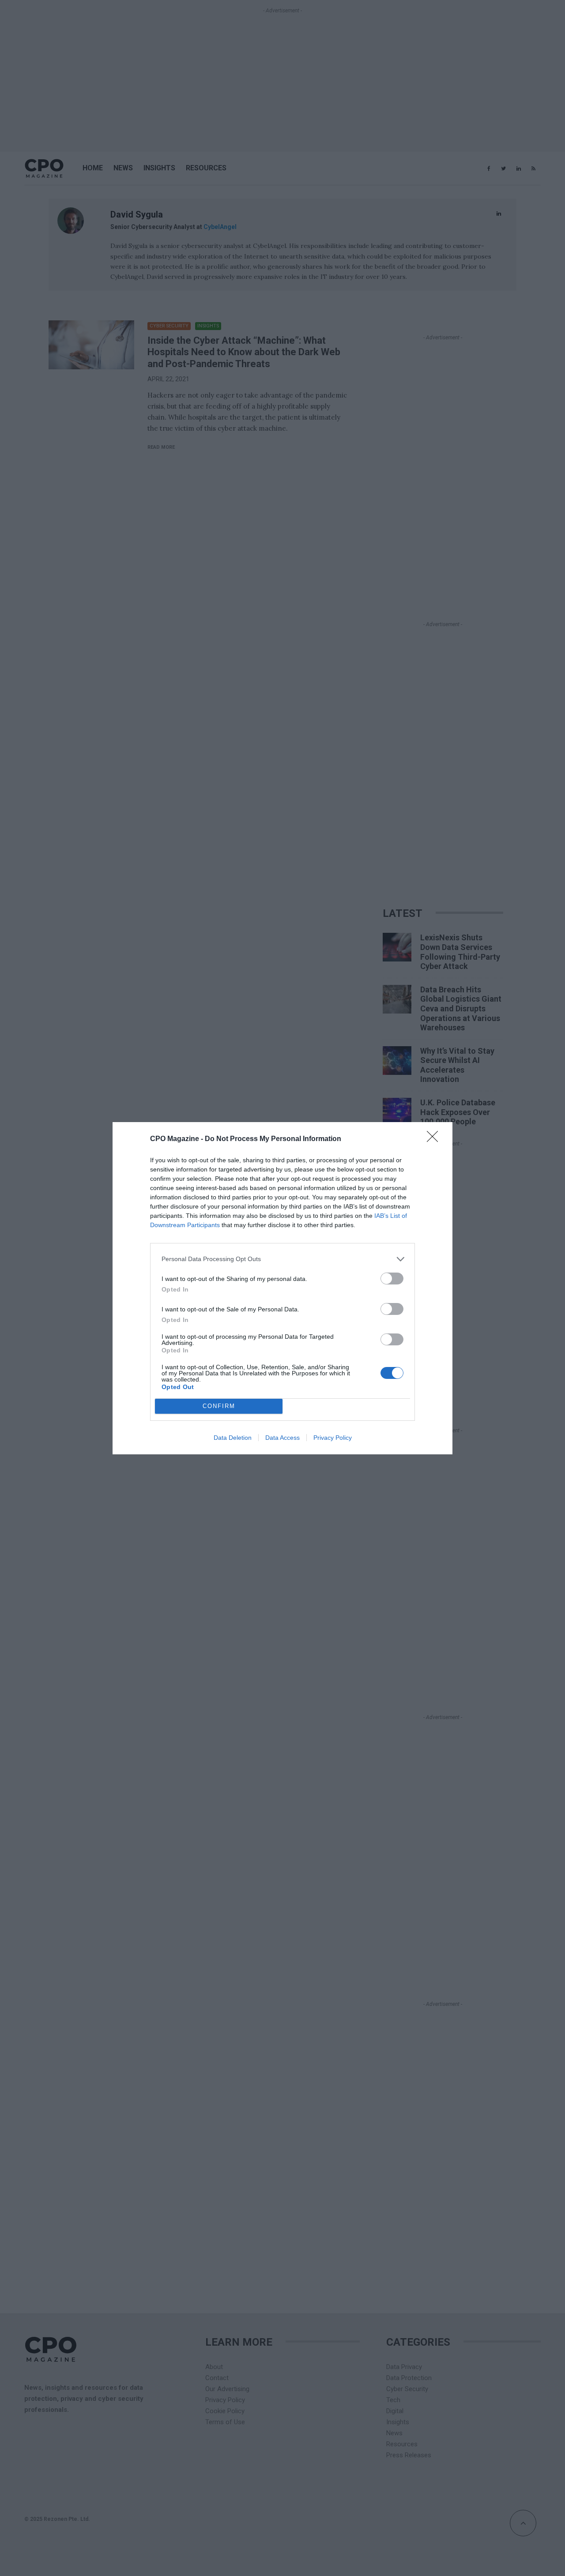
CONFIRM (219, 1406)
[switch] (392, 1279)
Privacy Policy (333, 1438)
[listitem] (282, 1259)
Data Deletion (233, 1438)
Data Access (282, 1438)
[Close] (435, 1139)
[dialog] (282, 1288)
